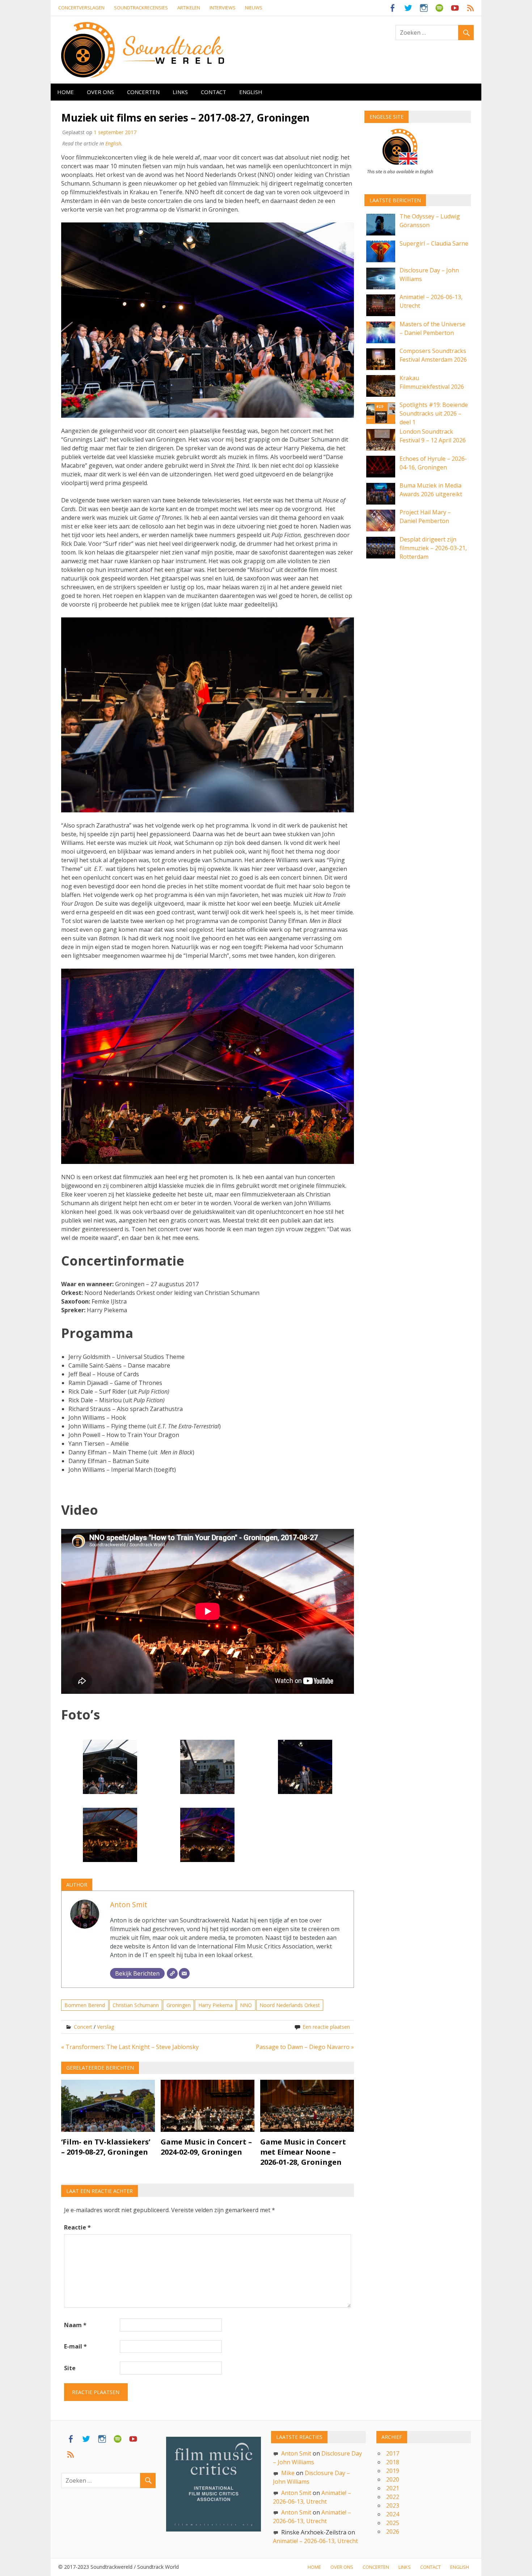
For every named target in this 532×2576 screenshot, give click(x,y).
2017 (393, 2453)
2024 (393, 2514)
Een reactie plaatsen (326, 2027)
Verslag (105, 2027)
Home (66, 92)
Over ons (100, 92)
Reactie (77, 2227)
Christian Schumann (136, 2005)
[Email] (184, 1973)
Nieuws (254, 8)
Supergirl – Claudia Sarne (434, 243)
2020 (393, 2479)
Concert (83, 2027)
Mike (288, 2473)
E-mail (75, 2346)
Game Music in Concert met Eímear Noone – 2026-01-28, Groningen (303, 2152)
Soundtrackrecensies (141, 8)
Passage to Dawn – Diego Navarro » (305, 2047)
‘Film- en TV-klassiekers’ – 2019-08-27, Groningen (106, 2147)
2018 (393, 2462)
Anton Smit (129, 1905)
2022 (393, 2497)
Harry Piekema (216, 2005)
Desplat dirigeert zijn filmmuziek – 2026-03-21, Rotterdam (433, 548)
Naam (75, 2325)
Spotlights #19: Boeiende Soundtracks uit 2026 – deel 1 (434, 413)
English (251, 92)
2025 (393, 2523)
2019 (393, 2471)
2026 (393, 2532)
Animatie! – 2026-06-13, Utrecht (315, 2541)
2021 (393, 2488)
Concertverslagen (81, 8)
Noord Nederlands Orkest (290, 2005)
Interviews (223, 8)
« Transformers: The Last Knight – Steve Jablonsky (130, 2047)
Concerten (143, 92)
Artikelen (189, 8)
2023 (393, 2505)
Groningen (179, 2005)
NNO (246, 2005)
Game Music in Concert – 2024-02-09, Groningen (206, 2147)
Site (70, 2368)
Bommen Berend (85, 2005)
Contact (214, 92)
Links (180, 92)
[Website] (172, 1973)
